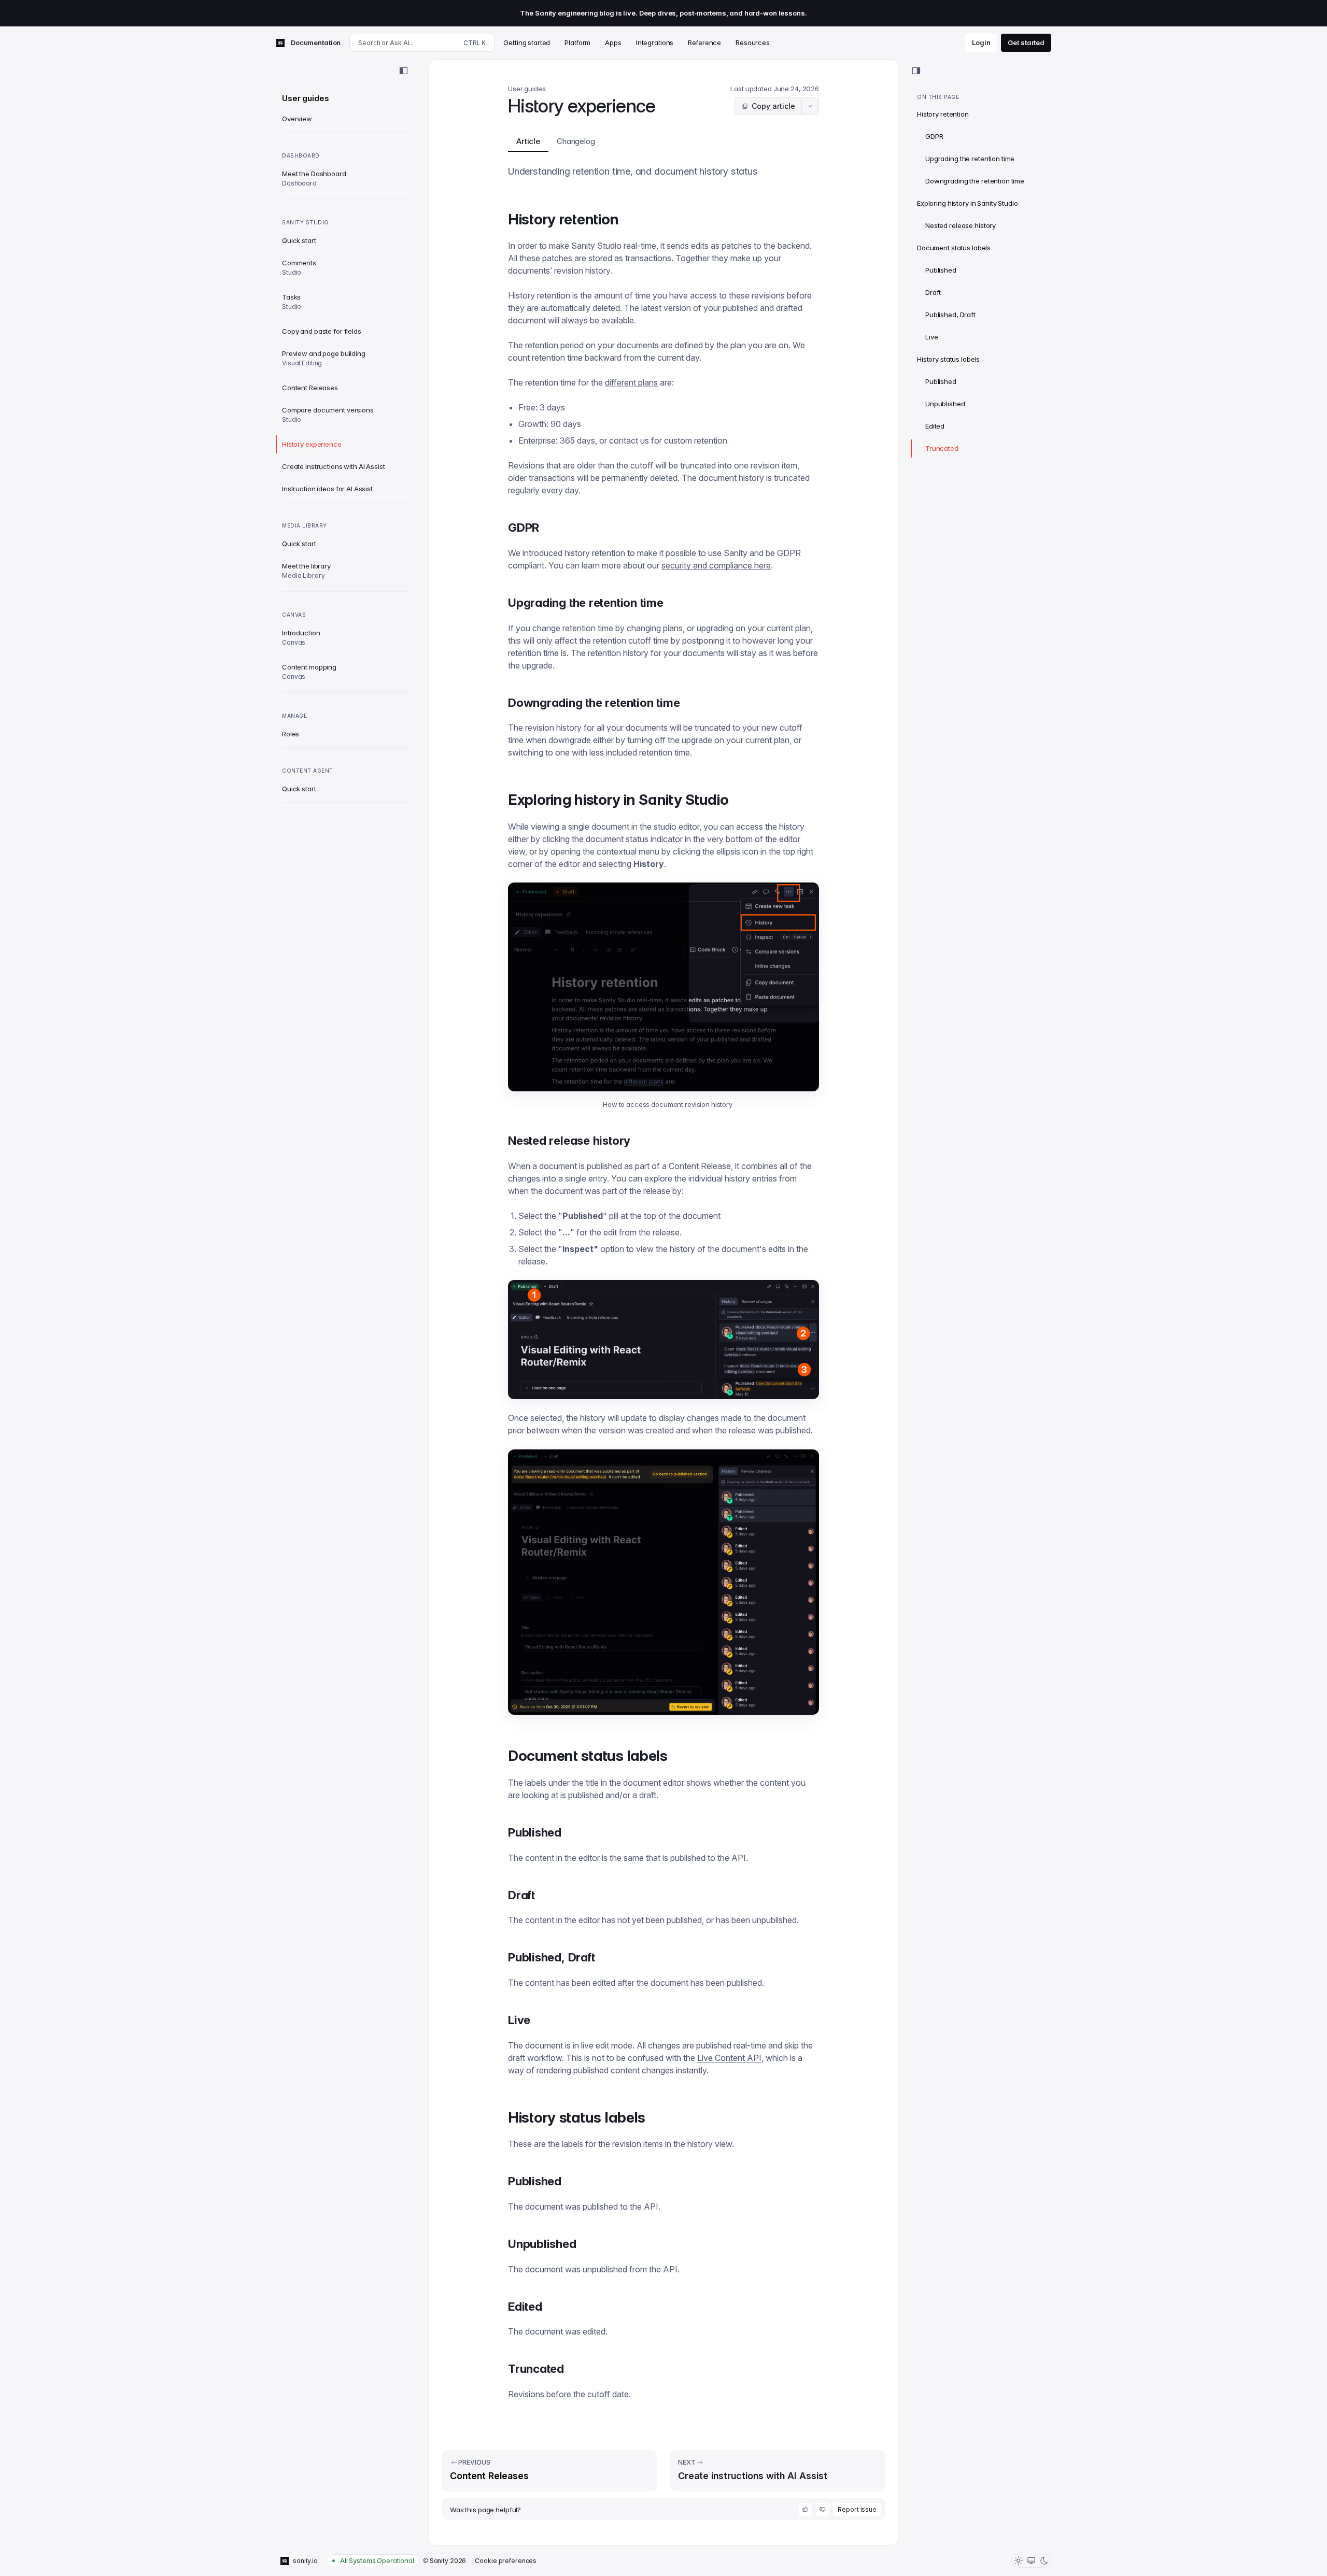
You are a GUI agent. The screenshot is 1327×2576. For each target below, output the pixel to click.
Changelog (576, 141)
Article (528, 141)
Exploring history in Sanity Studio (968, 203)
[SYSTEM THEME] (1031, 2561)
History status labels (948, 359)
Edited (935, 426)
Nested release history (961, 225)
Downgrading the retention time (975, 181)
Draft (933, 292)
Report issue (857, 2509)
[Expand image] (663, 987)
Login (981, 42)
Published (941, 270)
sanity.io (305, 2561)
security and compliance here (716, 565)
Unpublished (945, 404)
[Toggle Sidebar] (403, 71)
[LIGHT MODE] (1018, 2561)
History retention (943, 114)
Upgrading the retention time (970, 159)
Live (931, 337)
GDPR (934, 136)
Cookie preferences (506, 2561)
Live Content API (729, 2058)
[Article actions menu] (810, 106)
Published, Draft (950, 315)
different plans (631, 382)
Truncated (942, 448)
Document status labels (954, 248)
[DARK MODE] (1044, 2561)
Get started (1026, 42)
